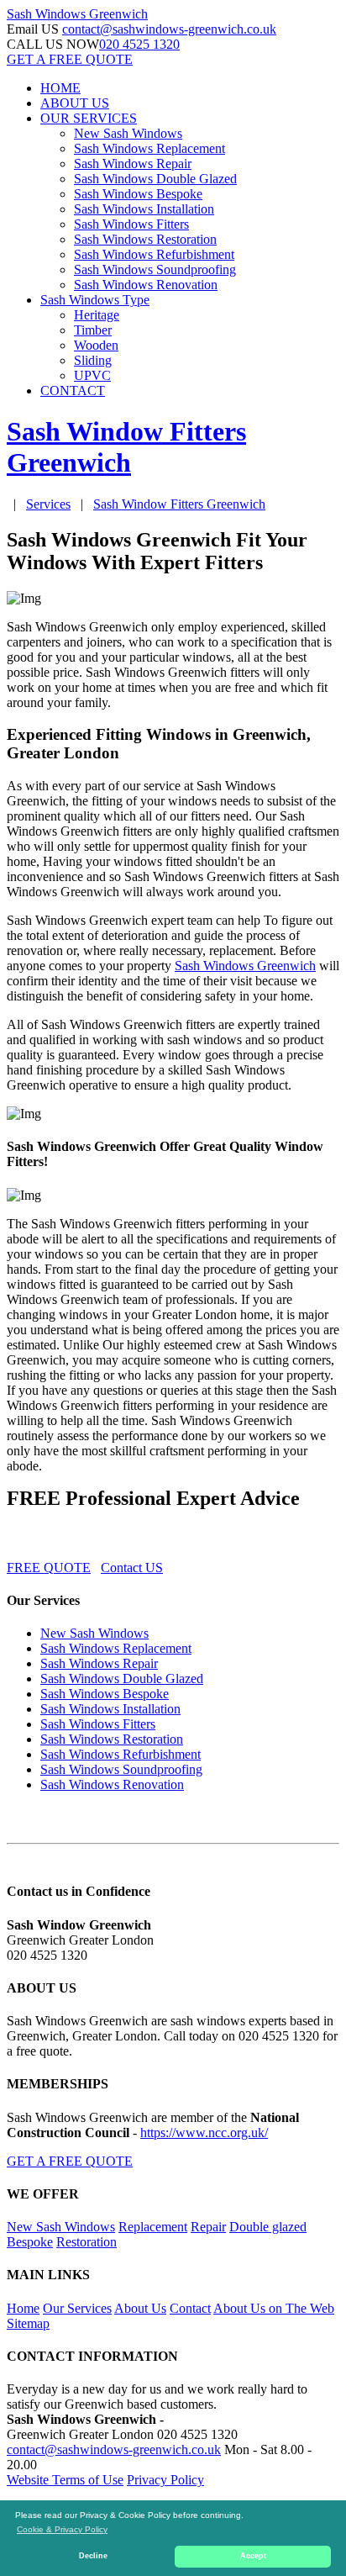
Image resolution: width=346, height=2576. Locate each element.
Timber (93, 330)
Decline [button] (93, 2556)
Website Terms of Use (65, 2480)
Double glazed (268, 2227)
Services (48, 504)
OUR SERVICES (89, 118)
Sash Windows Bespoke (138, 194)
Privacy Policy (165, 2480)
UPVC (92, 375)
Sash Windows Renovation (146, 285)
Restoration (86, 2242)
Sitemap (28, 2323)
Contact (190, 2308)
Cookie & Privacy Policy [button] (62, 2529)
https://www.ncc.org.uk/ (204, 2133)
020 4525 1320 (139, 44)
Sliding (93, 360)
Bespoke (30, 2242)
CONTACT (73, 391)
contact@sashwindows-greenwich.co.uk (169, 29)
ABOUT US (75, 103)
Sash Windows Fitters (131, 224)
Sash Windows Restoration (145, 239)
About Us (140, 2308)
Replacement (153, 2227)
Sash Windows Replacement (149, 148)
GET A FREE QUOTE (70, 59)
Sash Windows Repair (133, 164)
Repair (208, 2227)
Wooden (96, 345)
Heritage (97, 315)
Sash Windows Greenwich (245, 966)
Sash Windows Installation (144, 209)
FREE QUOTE (49, 1568)
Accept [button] (253, 2556)
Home (23, 2308)
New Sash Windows (128, 133)
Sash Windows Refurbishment (154, 254)
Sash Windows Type (95, 300)
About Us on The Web (274, 2308)
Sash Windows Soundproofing (155, 269)
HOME (60, 88)
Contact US (132, 1568)
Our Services (77, 2308)
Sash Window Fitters (179, 504)
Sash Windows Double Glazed (155, 179)
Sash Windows (77, 14)
